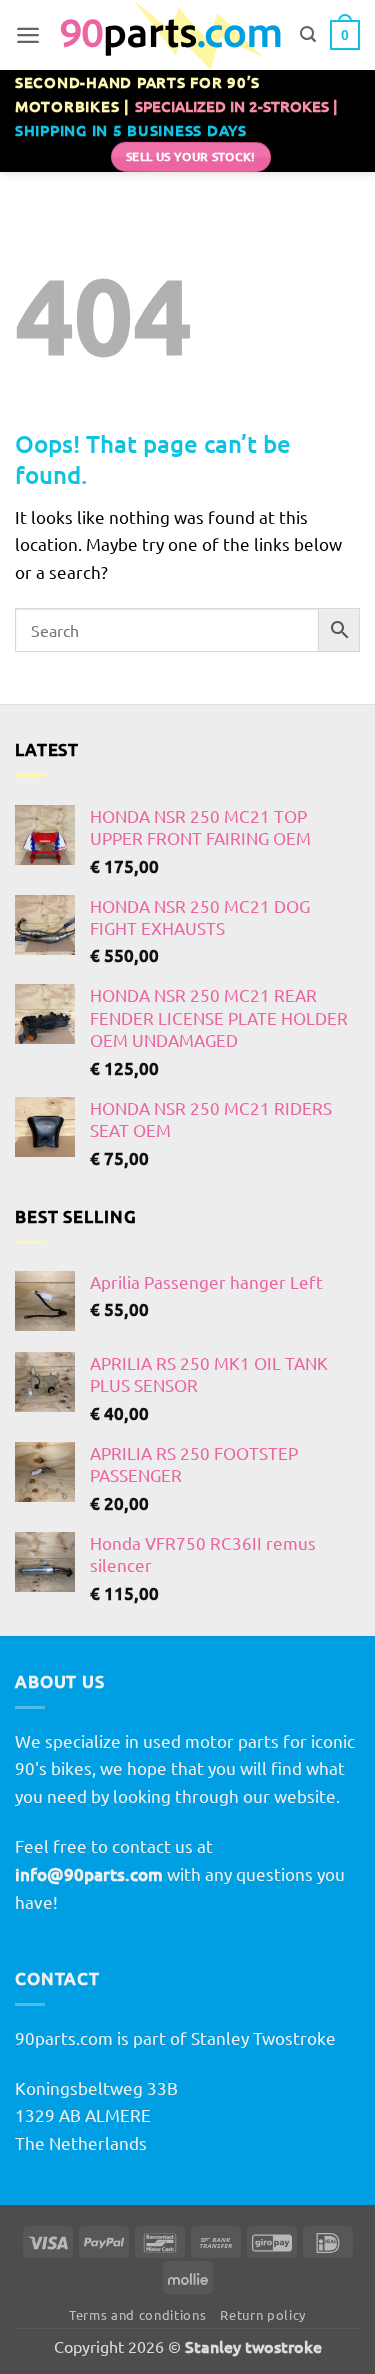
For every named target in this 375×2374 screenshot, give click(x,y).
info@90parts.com (89, 1874)
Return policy (263, 2314)
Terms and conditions (137, 2314)
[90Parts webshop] (170, 35)
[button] (28, 35)
